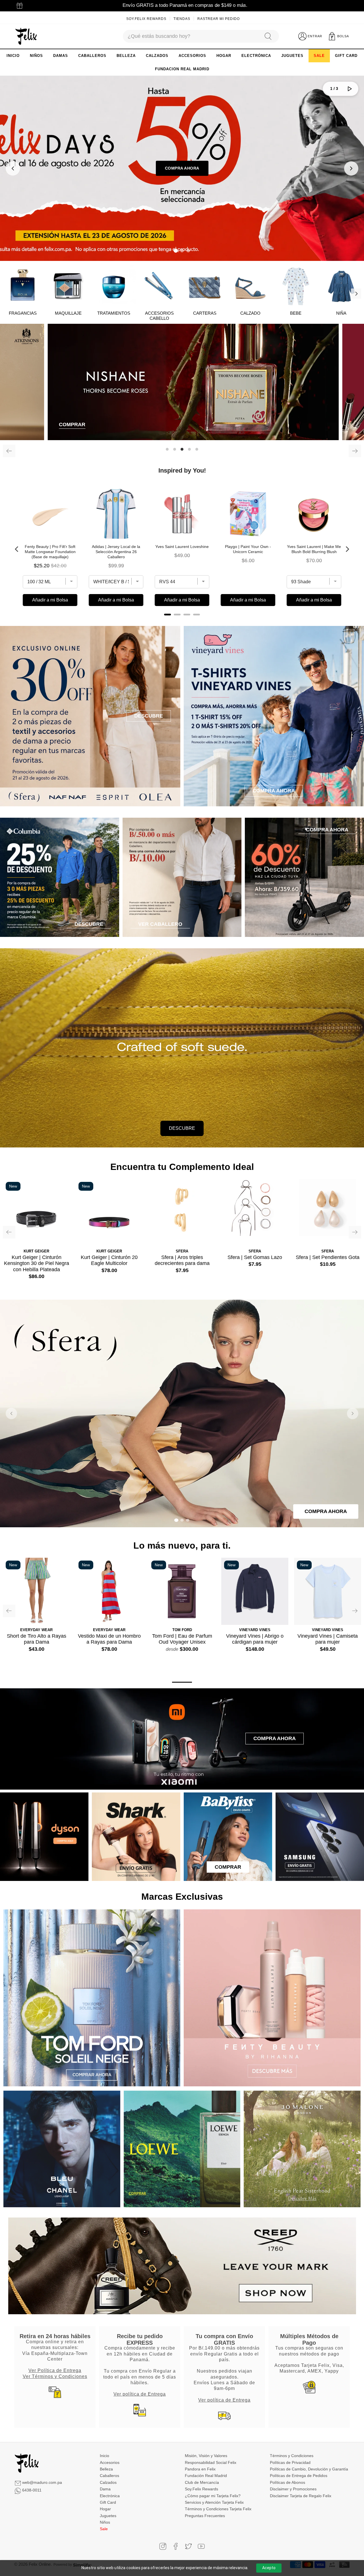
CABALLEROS (92, 56)
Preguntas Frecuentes (205, 2516)
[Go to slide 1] (176, 251)
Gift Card (108, 2502)
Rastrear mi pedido (219, 19)
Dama (105, 2489)
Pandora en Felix (200, 2469)
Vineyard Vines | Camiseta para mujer (328, 1639)
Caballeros (109, 2476)
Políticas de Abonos (288, 2482)
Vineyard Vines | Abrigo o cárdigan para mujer (255, 1639)
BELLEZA (126, 56)
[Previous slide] (13, 168)
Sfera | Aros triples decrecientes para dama (182, 1260)
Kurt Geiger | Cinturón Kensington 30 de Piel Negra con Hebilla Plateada (37, 1263)
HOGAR (224, 56)
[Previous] (9, 451)
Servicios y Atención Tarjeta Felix (214, 2502)
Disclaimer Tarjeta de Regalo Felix (301, 2496)
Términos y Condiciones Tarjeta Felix (218, 2509)
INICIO (13, 56)
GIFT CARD (346, 56)
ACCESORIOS (192, 56)
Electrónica (110, 2496)
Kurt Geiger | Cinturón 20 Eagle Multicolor (109, 1260)
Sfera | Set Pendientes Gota (328, 1257)
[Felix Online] (26, 36)
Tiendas (182, 19)
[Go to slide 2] (182, 251)
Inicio (105, 2456)
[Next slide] (351, 168)
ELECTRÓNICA (256, 56)
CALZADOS (157, 56)
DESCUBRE (182, 1128)
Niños (105, 2522)
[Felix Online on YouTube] (201, 2546)
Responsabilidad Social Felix (211, 2462)
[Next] (356, 294)
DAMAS (61, 56)
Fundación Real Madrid (206, 2476)
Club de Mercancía (202, 2482)
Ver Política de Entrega (55, 2370)
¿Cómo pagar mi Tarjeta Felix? (213, 2496)
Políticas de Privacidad (290, 2462)
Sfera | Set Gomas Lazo (255, 1257)
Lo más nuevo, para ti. (182, 1545)
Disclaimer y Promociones (293, 2489)
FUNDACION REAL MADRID (182, 69)
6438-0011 (32, 2490)
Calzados (108, 2482)
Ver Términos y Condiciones (55, 2376)
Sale (104, 2529)
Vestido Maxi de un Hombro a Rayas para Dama (109, 1639)
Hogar (105, 2509)
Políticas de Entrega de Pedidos (299, 2476)
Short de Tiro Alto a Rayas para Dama (37, 1639)
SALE (319, 56)
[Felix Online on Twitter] (188, 2546)
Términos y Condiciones (292, 2456)
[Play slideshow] (350, 89)
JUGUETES (292, 56)
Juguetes (108, 2516)
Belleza (106, 2469)
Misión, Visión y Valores (206, 2456)
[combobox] (191, 36)
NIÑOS (36, 56)
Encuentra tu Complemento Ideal (182, 1167)
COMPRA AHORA (182, 168)
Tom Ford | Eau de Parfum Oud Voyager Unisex (182, 1639)
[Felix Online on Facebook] (176, 2546)
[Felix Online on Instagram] (163, 2546)
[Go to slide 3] (188, 251)
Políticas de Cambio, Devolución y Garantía (309, 2469)
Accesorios (110, 2462)
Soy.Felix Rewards (146, 19)
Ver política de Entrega (140, 2394)
